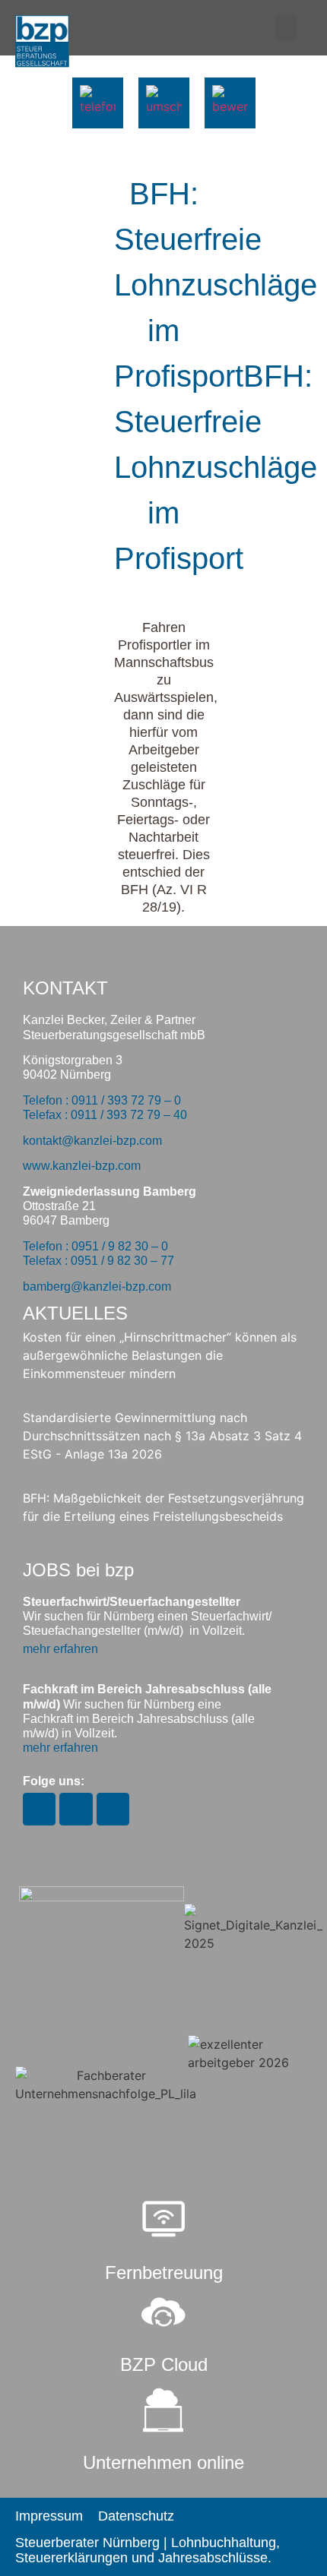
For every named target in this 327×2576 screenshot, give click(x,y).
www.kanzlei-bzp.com (82, 1166)
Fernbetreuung (164, 2273)
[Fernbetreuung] (163, 2220)
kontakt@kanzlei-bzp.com (92, 1141)
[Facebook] (76, 1809)
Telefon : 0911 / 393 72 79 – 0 (102, 1100)
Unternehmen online (163, 2462)
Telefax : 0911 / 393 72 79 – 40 (105, 1115)
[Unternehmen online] (163, 2410)
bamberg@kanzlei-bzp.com (97, 1286)
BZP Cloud (164, 2364)
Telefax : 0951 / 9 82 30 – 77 (98, 1261)
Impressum (49, 2516)
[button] (286, 28)
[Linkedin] (113, 1809)
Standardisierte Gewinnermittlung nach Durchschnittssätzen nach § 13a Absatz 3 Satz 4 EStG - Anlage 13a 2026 (162, 1436)
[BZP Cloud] (163, 2312)
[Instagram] (39, 1809)
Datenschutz (136, 2516)
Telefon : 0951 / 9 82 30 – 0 (95, 1246)
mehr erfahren (60, 1649)
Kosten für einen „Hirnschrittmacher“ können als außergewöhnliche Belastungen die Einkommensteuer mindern (160, 1355)
